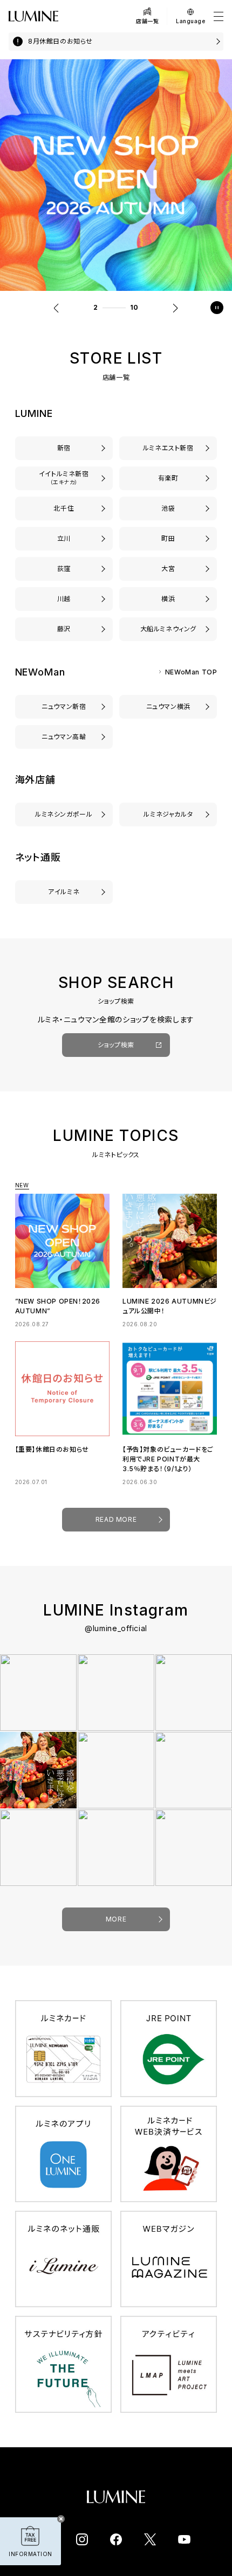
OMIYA (168, 569)
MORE (116, 1919)
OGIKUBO (64, 569)
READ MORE (116, 1519)
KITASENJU (64, 508)
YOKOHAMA (168, 599)
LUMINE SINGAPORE (64, 814)
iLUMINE (64, 892)
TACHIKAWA (64, 538)
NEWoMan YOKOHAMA (168, 706)
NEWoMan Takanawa (64, 737)
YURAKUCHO (168, 478)
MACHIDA (168, 538)
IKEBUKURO (168, 508)
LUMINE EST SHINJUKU (168, 448)
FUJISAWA (64, 629)
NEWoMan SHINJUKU (64, 706)
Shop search (116, 1045)
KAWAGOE (64, 599)
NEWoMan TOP (191, 672)
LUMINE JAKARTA (168, 814)
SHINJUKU (64, 448)
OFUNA (168, 629)
